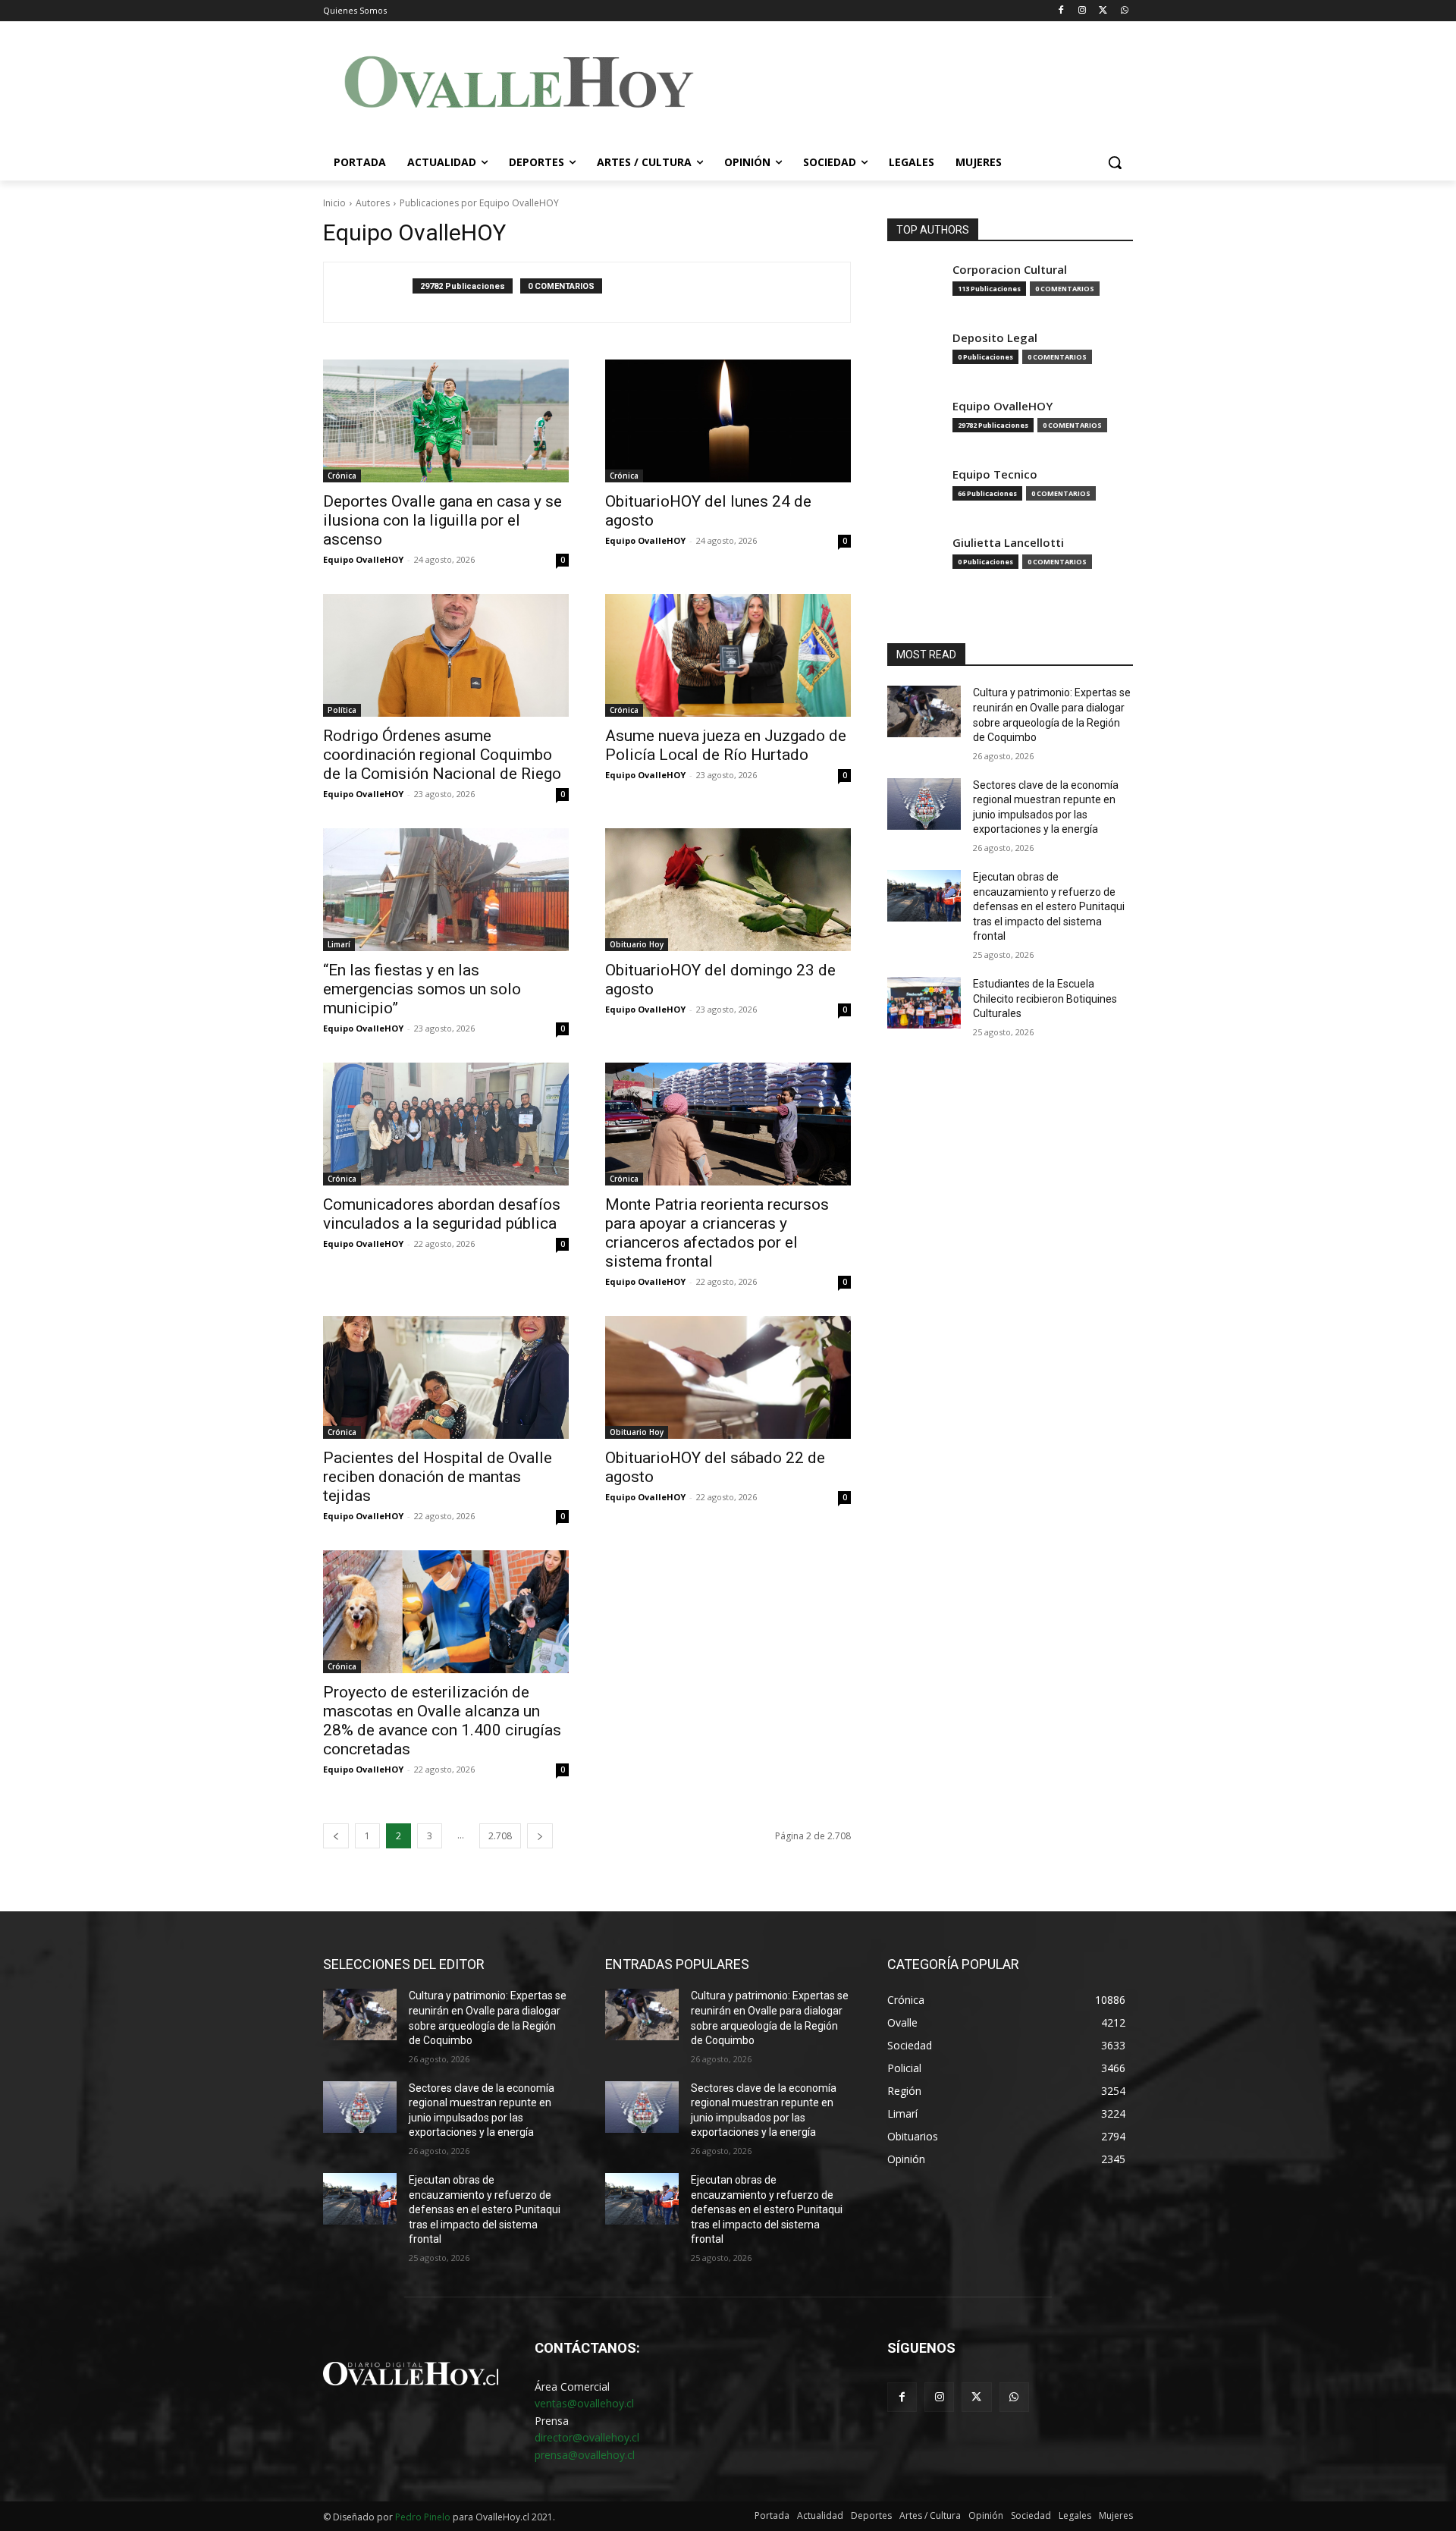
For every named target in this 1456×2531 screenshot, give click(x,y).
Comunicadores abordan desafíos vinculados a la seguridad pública (442, 1214)
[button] (1115, 162)
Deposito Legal (995, 338)
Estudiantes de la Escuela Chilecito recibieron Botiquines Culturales (1045, 999)
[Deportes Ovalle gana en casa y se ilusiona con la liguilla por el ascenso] (446, 421)
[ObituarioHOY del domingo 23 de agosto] (728, 890)
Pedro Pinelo (423, 2517)
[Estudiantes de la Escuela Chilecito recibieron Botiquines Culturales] (924, 1003)
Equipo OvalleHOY (363, 559)
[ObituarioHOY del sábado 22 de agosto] (728, 1377)
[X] (1103, 11)
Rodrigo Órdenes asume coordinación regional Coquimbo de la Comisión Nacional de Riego (442, 755)
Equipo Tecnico (995, 474)
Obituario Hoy (637, 944)
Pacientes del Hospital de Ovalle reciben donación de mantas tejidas (438, 1477)
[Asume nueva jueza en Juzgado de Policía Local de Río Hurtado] (728, 655)
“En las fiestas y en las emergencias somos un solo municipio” (422, 989)
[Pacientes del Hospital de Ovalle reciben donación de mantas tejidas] (446, 1377)
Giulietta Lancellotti (1008, 543)
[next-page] (540, 1836)
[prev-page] (336, 1836)
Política (342, 710)
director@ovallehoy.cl (587, 2437)
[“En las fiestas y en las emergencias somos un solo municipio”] (446, 890)
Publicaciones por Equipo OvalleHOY (479, 203)
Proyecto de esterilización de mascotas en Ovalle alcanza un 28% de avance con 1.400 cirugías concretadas (442, 1721)
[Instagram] (1083, 11)
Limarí (339, 944)
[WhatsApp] (1124, 11)
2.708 (500, 1836)
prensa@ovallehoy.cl (585, 2455)
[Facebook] (1061, 11)
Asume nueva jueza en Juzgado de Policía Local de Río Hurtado (726, 745)
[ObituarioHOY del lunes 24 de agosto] (728, 421)
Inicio (334, 203)
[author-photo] (376, 292)
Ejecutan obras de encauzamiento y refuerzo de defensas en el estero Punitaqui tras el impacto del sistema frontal (1049, 906)
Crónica (342, 476)
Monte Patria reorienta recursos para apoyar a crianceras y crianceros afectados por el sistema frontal (717, 1233)
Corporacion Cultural (1010, 270)
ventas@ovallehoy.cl (584, 2403)
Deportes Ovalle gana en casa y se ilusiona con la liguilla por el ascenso (442, 520)
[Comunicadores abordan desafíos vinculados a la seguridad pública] (446, 1124)
